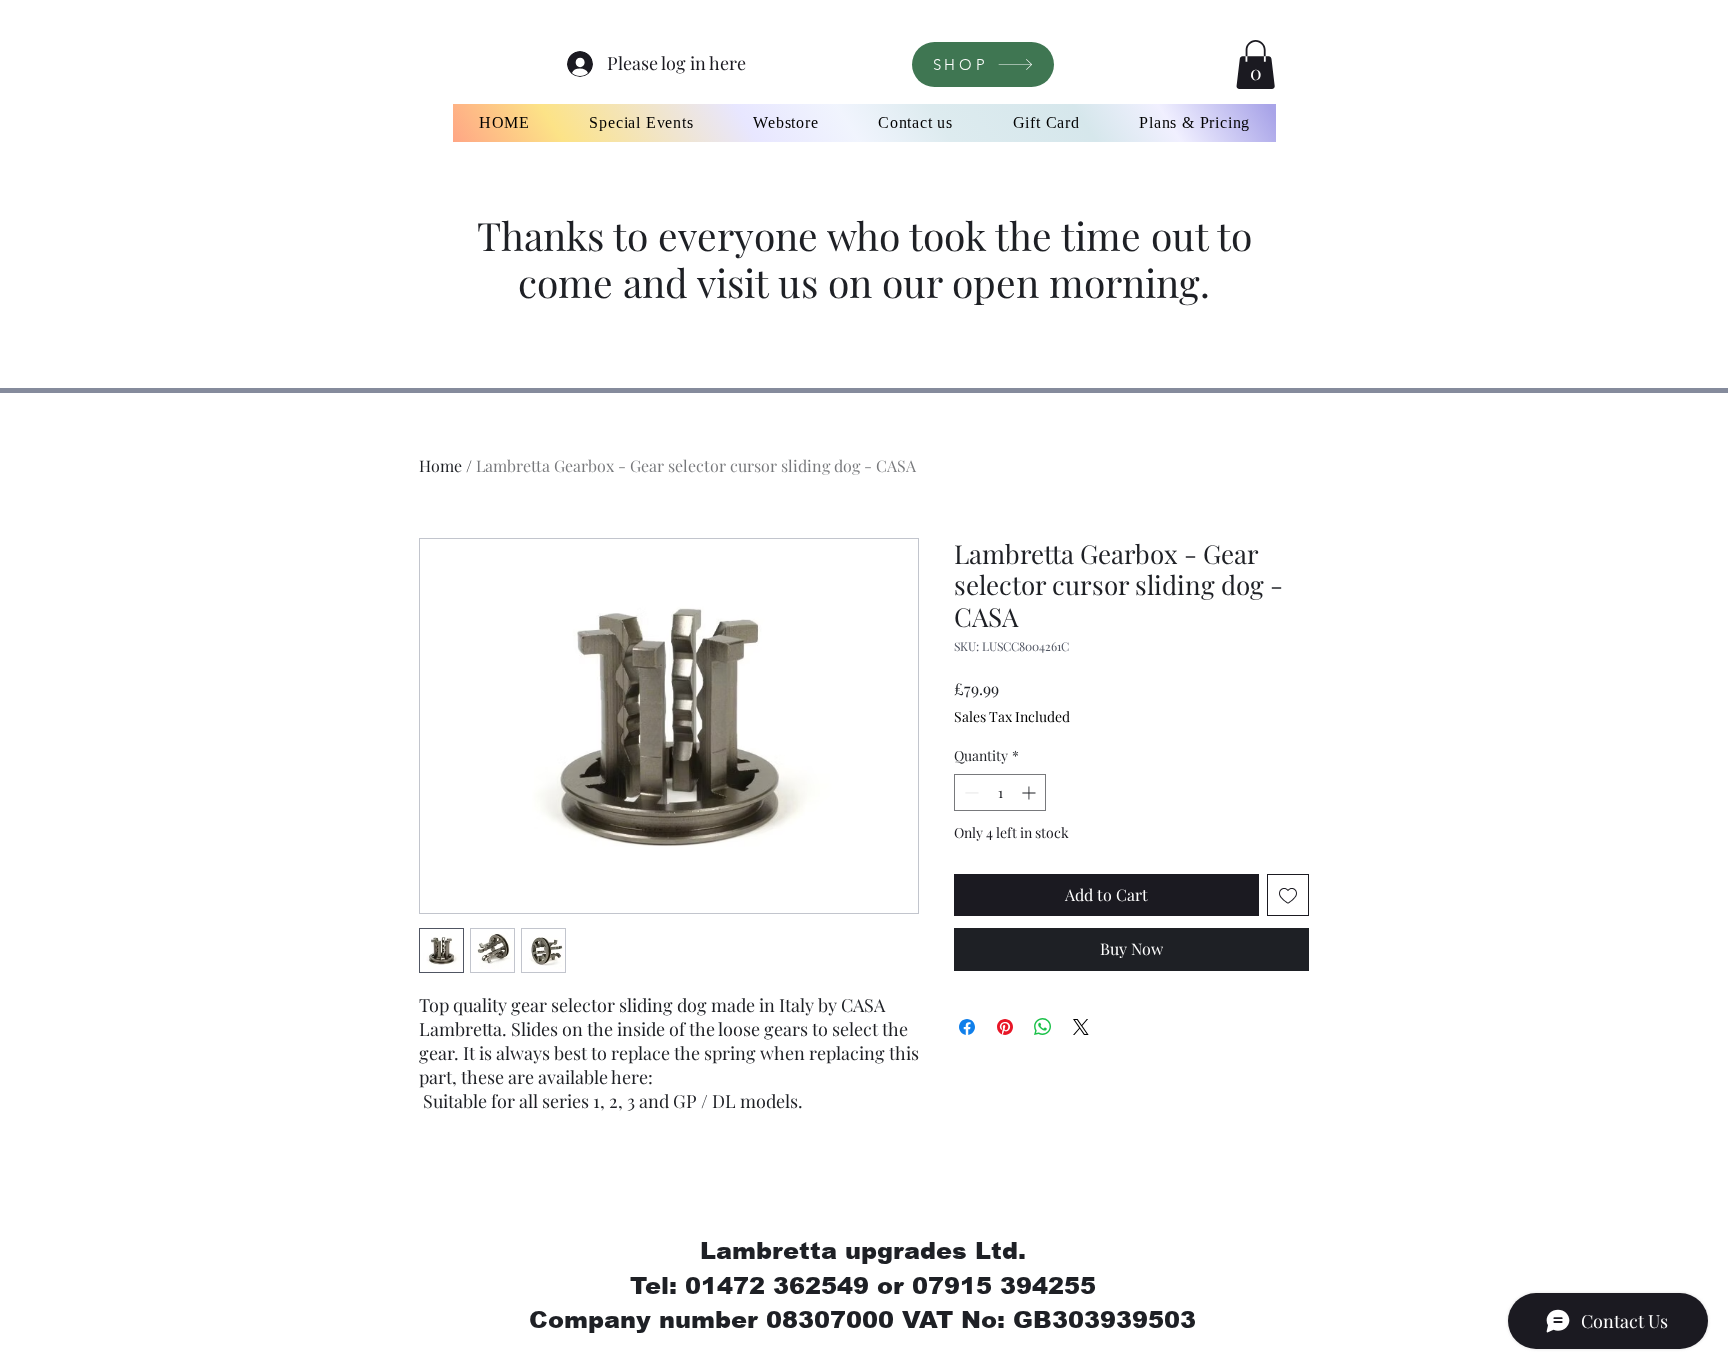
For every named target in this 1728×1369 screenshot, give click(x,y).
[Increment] (1030, 792)
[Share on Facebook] (967, 1027)
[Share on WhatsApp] (1043, 1027)
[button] (1255, 64)
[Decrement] (969, 792)
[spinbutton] (1000, 792)
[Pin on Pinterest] (1005, 1027)
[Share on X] (1081, 1027)
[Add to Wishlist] (1288, 895)
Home (440, 465)
